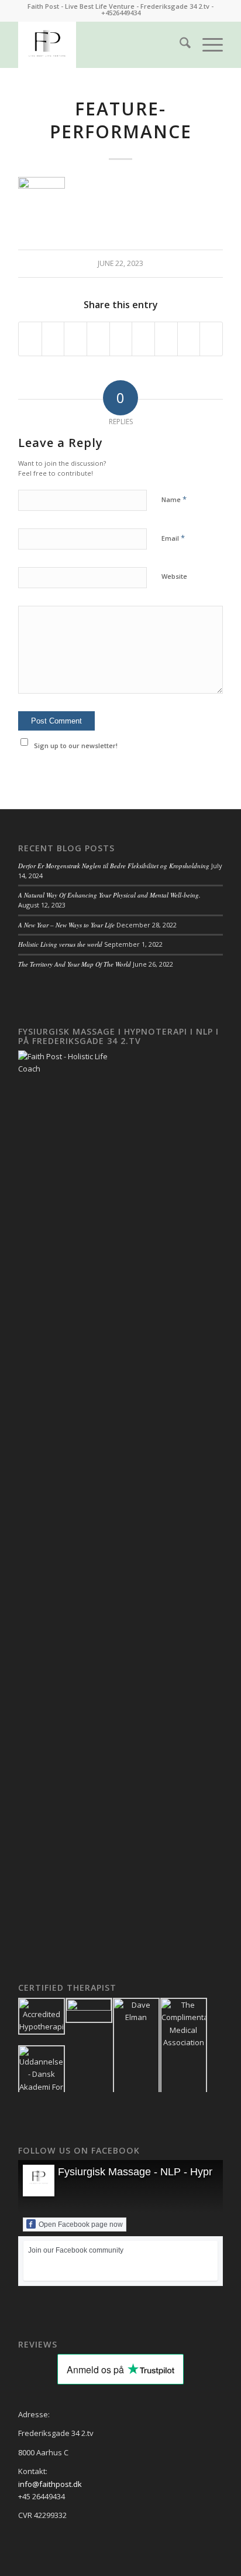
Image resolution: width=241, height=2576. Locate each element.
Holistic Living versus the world (60, 944)
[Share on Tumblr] (143, 339)
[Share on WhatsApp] (75, 339)
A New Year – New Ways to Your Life (66, 925)
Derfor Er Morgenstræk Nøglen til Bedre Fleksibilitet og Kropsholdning (114, 866)
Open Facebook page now (81, 2224)
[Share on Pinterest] (98, 339)
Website (174, 576)
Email (173, 538)
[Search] (179, 45)
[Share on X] (53, 339)
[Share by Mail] (211, 339)
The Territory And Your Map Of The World (75, 964)
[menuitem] (179, 45)
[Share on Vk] (166, 339)
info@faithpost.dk (50, 2484)
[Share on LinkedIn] (121, 339)
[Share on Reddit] (189, 339)
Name (174, 499)
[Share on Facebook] (30, 339)
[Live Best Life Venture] (100, 45)
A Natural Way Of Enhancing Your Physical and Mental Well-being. (109, 895)
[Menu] (207, 45)
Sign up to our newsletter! (76, 745)
